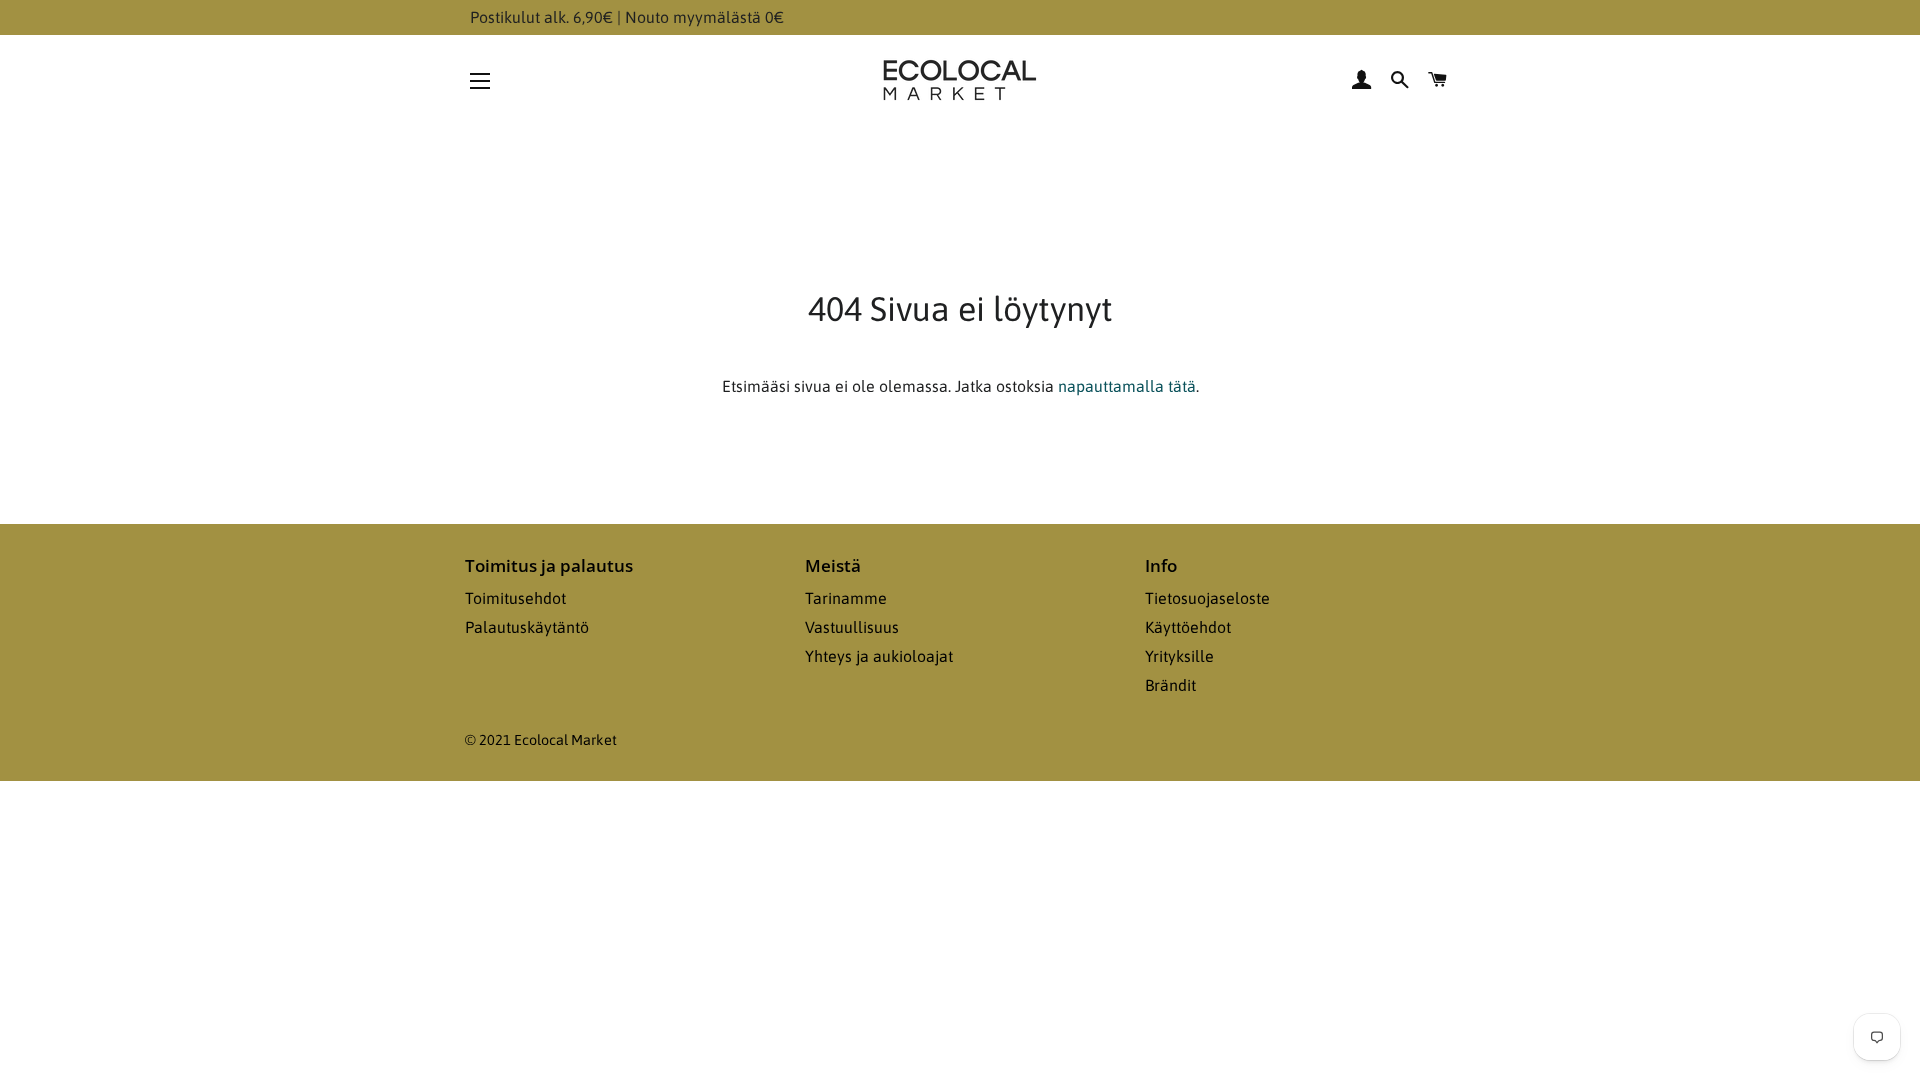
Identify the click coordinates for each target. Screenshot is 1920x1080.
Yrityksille (1179, 656)
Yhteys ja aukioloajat (879, 656)
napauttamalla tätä (1127, 386)
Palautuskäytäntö (527, 627)
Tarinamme (846, 598)
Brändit (1170, 685)
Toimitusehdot (515, 598)
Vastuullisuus (852, 627)
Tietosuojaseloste (1207, 598)
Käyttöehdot (1188, 627)
